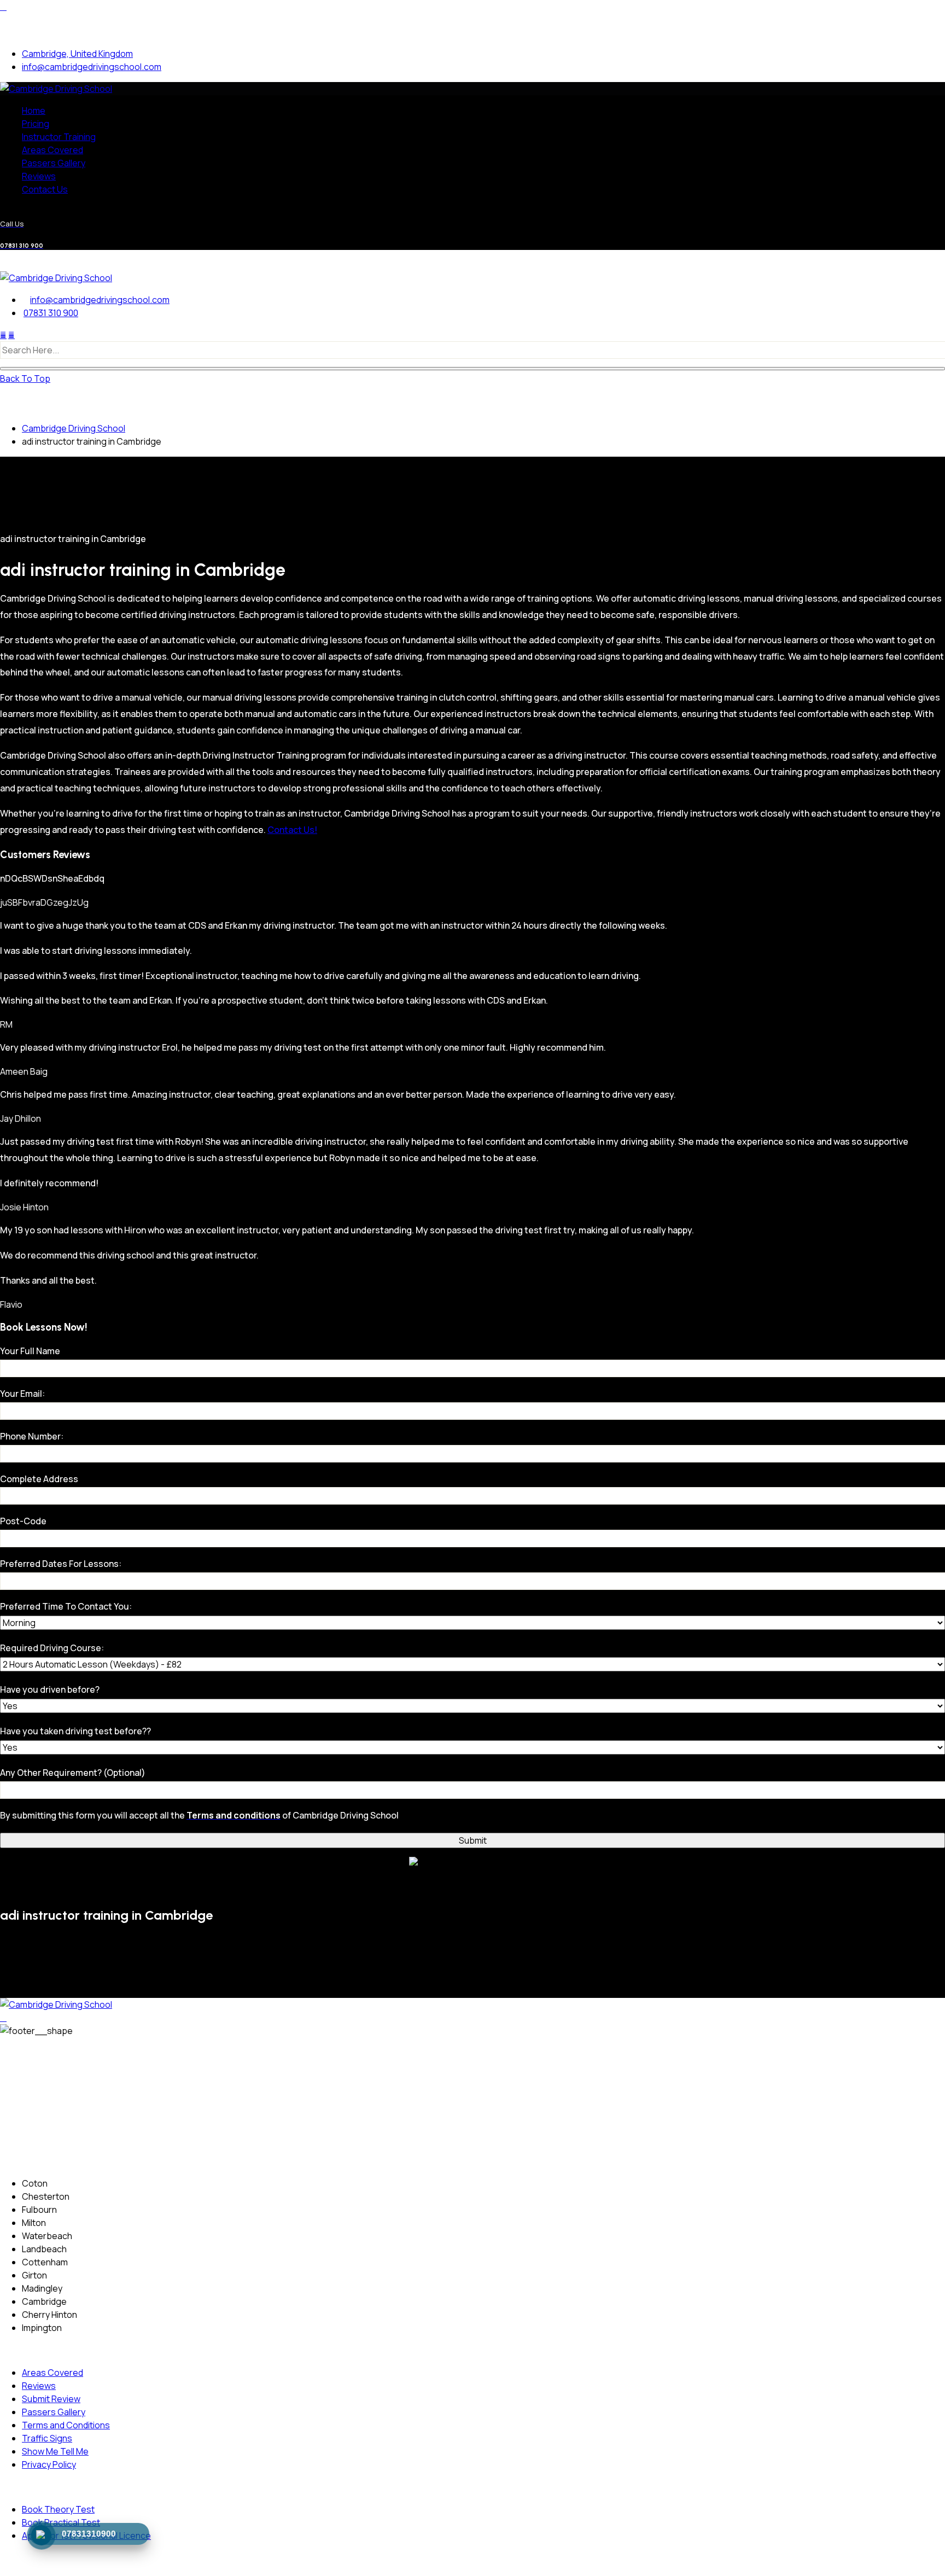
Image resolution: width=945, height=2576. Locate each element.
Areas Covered (52, 150)
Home (34, 110)
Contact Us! (292, 830)
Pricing (36, 124)
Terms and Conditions (66, 2425)
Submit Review (51, 2399)
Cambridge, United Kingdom (77, 54)
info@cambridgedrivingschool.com (92, 67)
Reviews (39, 176)
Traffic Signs (47, 2438)
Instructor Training (59, 137)
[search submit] (472, 369)
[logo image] (56, 278)
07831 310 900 (51, 313)
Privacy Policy (49, 2464)
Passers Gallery (54, 163)
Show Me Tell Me (55, 2451)
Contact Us (45, 189)
